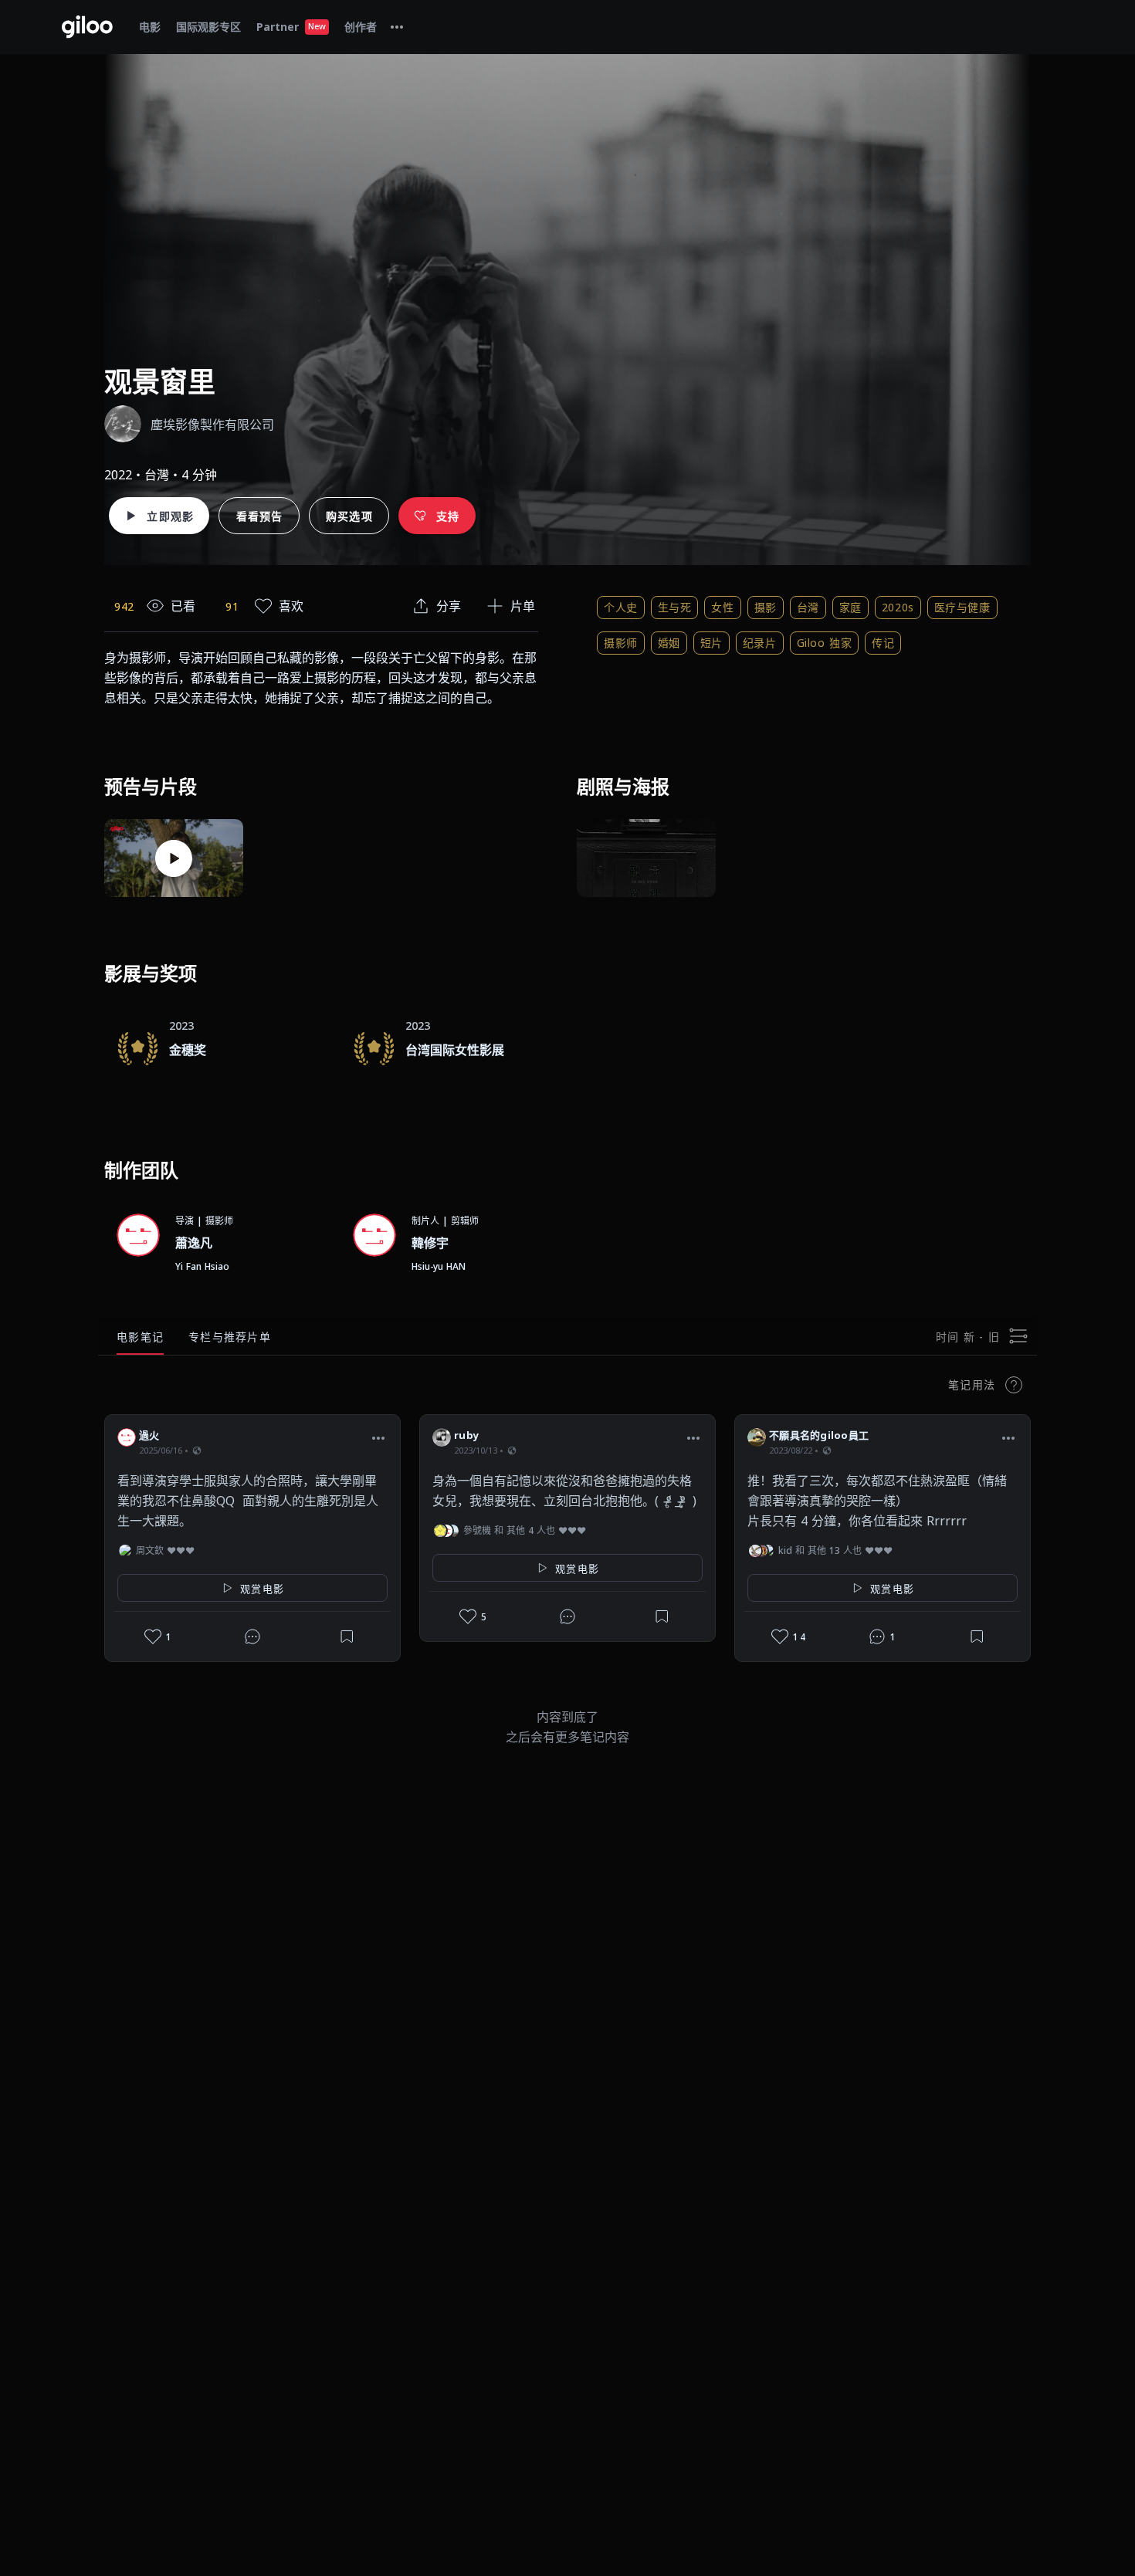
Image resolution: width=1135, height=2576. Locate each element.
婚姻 (669, 643)
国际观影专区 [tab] (208, 27)
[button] (378, 1437)
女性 (722, 607)
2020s (898, 607)
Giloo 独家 (824, 643)
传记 (883, 643)
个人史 (621, 607)
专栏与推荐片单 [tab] (230, 1337)
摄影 (766, 607)
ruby (466, 1435)
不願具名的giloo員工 (819, 1435)
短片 (711, 643)
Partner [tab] (291, 27)
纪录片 (760, 643)
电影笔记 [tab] (140, 1337)
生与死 (675, 607)
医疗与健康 (962, 607)
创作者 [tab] (361, 27)
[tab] (397, 27)
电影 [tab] (150, 27)
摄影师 (621, 643)
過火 (149, 1435)
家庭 (850, 607)
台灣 (808, 607)
